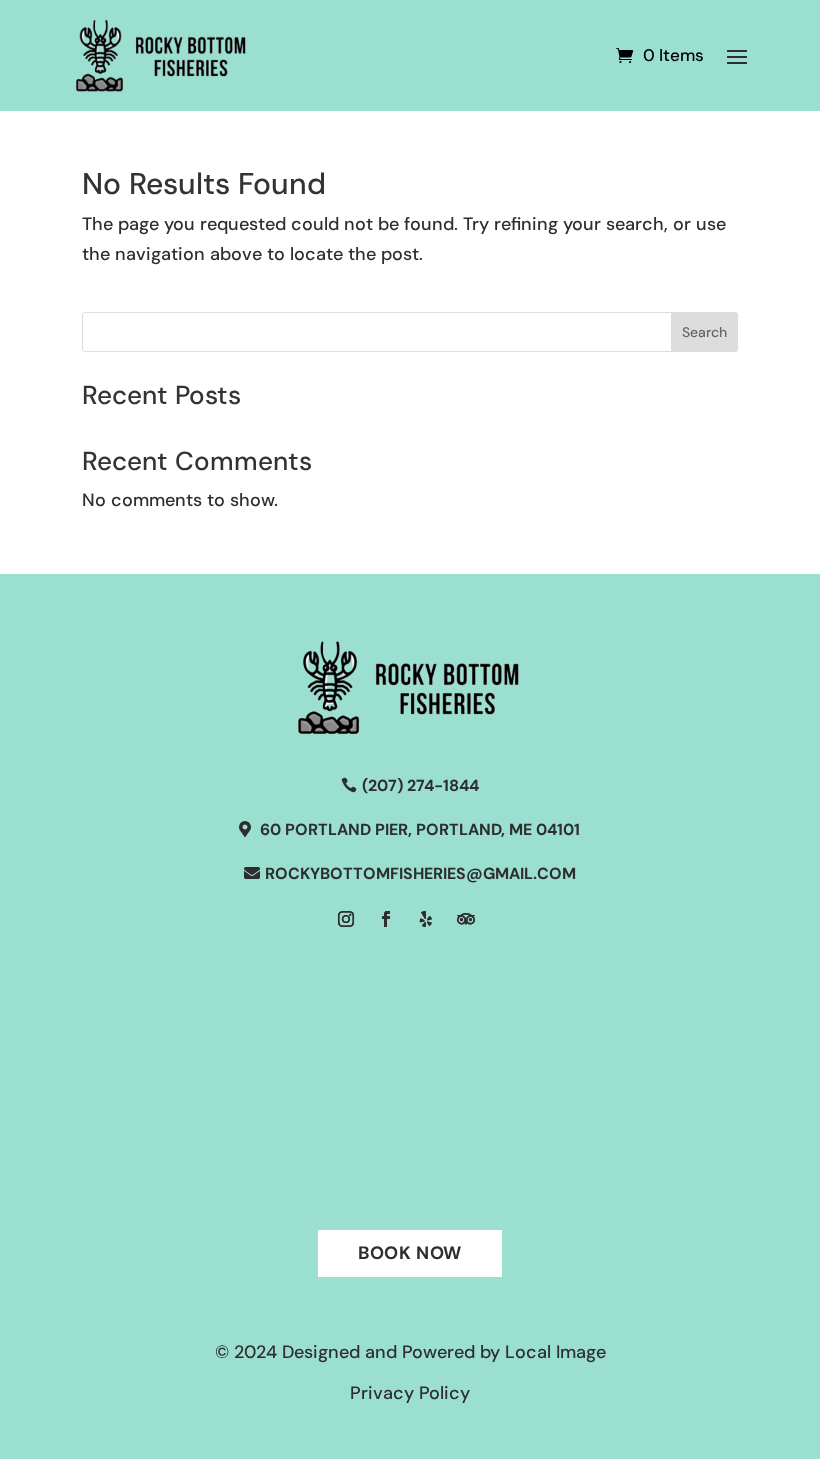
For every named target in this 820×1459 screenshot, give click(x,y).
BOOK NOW (410, 1253)
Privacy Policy (410, 1393)
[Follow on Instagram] (346, 919)
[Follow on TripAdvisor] (466, 919)
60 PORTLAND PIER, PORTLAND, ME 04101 (420, 829)
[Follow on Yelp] (426, 919)
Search (704, 332)
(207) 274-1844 (420, 785)
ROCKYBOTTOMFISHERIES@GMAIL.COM (420, 873)
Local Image (555, 1352)
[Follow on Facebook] (386, 919)
